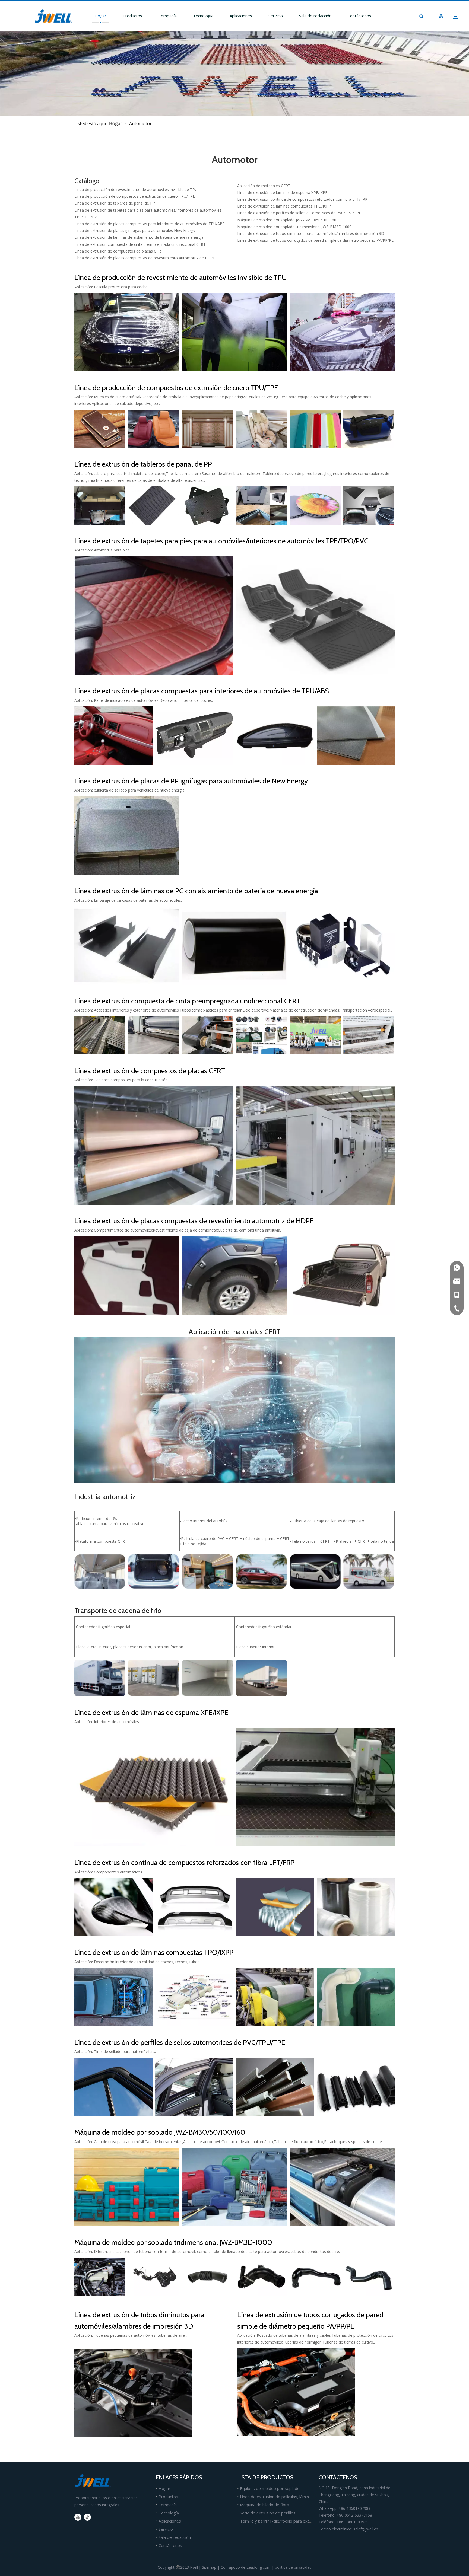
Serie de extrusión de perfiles (268, 2513)
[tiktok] (87, 2517)
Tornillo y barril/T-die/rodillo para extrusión (280, 2521)
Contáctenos (359, 16)
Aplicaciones (241, 16)
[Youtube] (78, 2517)
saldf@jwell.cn (366, 2529)
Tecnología (203, 16)
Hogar (100, 16)
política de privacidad (293, 2567)
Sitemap (209, 2567)
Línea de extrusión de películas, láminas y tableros (287, 2497)
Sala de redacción (315, 16)
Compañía (168, 16)
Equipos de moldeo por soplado (270, 2488)
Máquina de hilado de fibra (264, 2505)
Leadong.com (259, 2567)
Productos (132, 16)
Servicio (276, 16)
